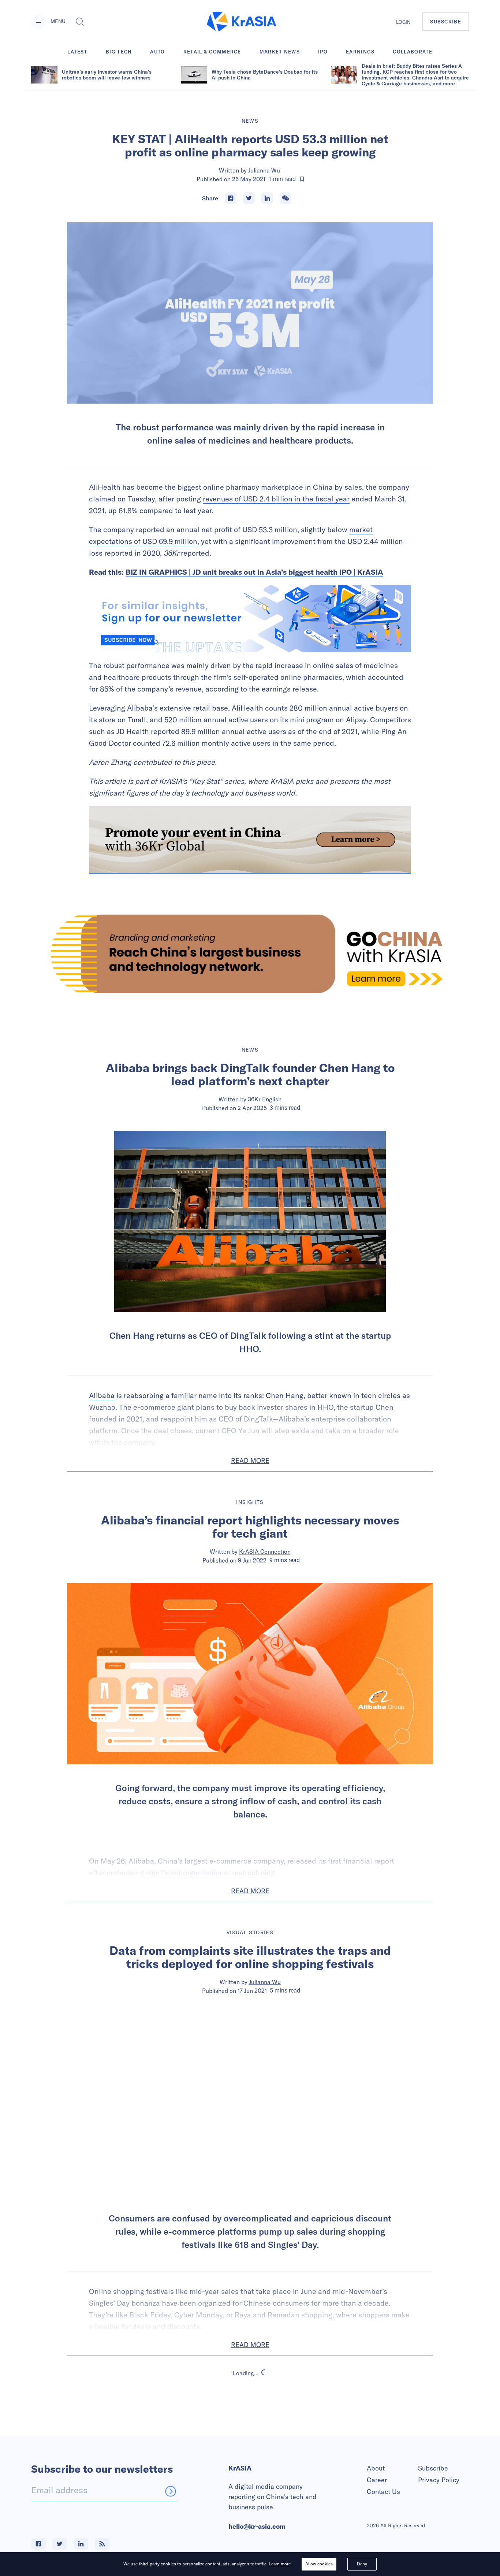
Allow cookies (319, 2564)
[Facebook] (231, 198)
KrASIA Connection (265, 1552)
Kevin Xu (265, 2436)
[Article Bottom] (250, 840)
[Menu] (38, 22)
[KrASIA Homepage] (242, 22)
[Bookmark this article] (302, 179)
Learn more (280, 2564)
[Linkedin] (267, 198)
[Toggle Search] (80, 22)
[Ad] (250, 954)
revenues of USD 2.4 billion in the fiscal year (276, 499)
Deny (362, 2564)
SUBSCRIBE (446, 22)
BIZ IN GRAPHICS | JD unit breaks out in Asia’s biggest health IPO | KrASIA (254, 572)
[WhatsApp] (286, 198)
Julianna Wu (264, 170)
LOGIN (403, 22)
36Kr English (265, 1099)
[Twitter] (249, 198)
